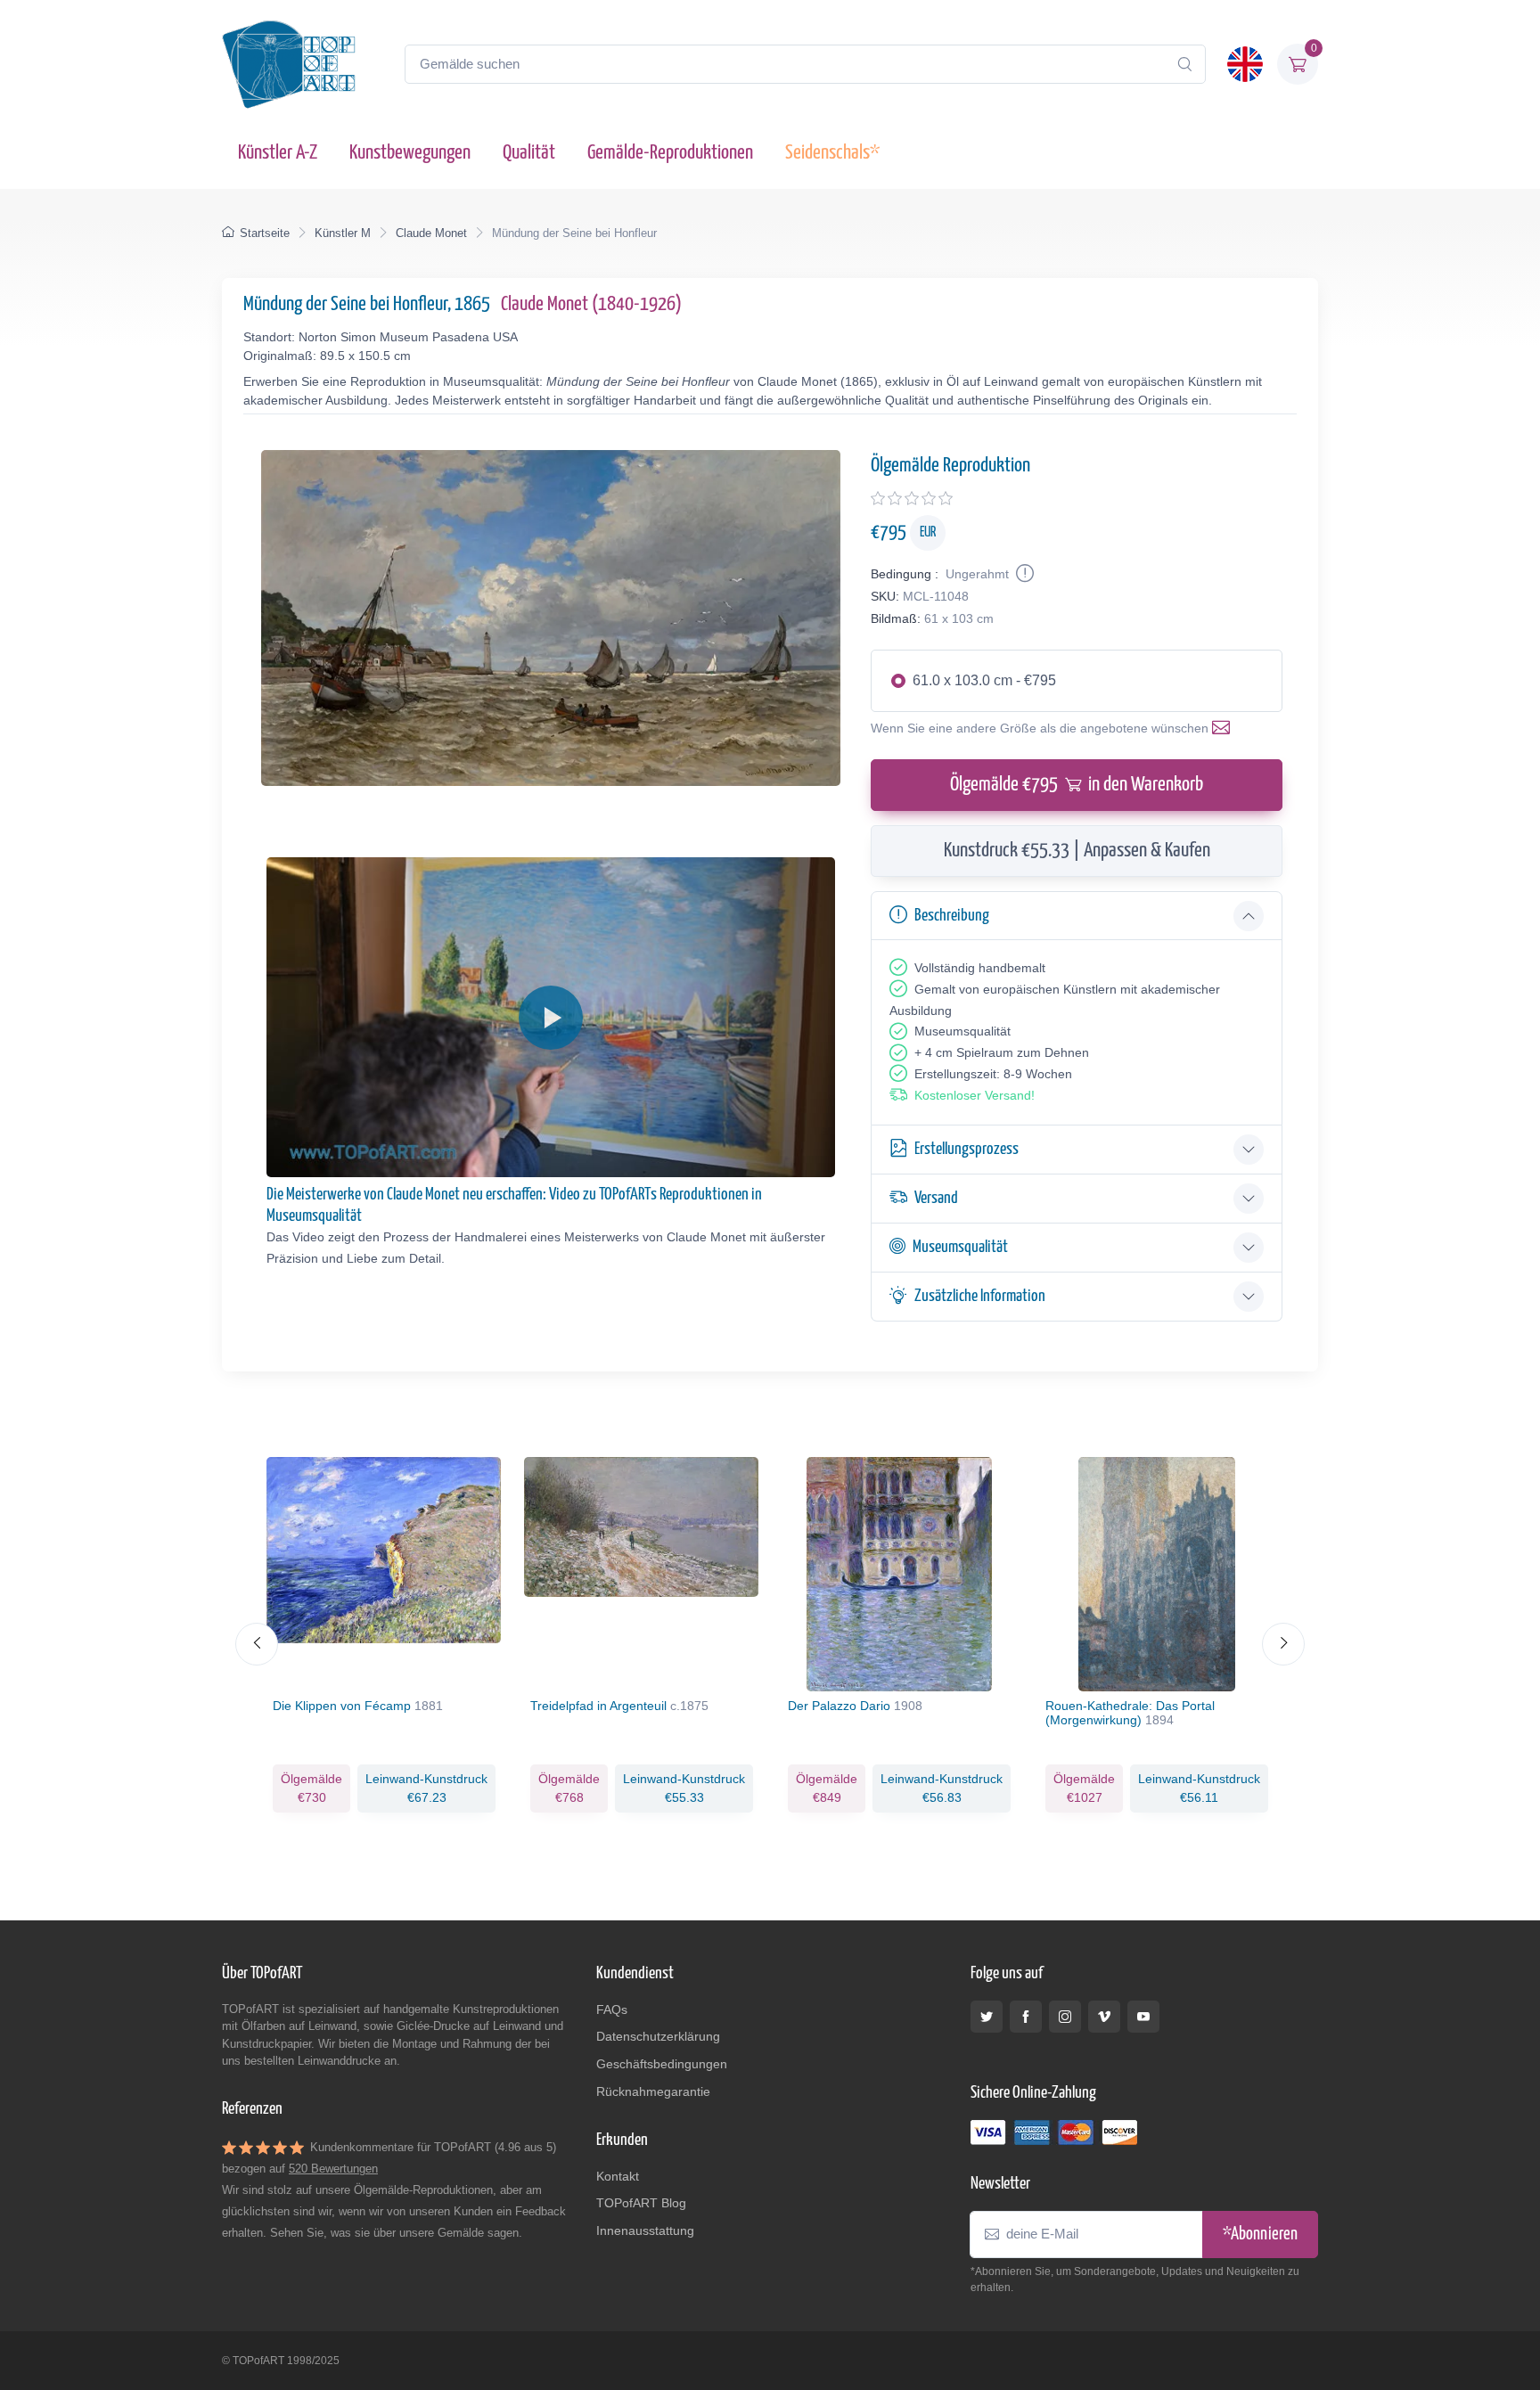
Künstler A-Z (278, 153)
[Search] (1184, 64)
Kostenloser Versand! (975, 1095)
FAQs (612, 2009)
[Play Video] (551, 1018)
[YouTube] (1143, 2017)
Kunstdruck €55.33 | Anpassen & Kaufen (1077, 851)
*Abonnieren (1260, 2234)
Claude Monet (431, 233)
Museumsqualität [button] (960, 1247)
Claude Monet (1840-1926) (591, 304)
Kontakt (618, 2176)
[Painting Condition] (1023, 574)
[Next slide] (1283, 1644)
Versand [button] (936, 1198)
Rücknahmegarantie (653, 2091)
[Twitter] (987, 2017)
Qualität (529, 153)
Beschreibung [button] (952, 916)
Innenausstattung (645, 2230)
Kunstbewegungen (410, 153)
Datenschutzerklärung (658, 2036)
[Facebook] (1026, 2017)
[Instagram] (1065, 2017)
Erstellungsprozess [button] (967, 1149)
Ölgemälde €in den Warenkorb (1077, 785)
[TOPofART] (289, 64)
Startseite (265, 233)
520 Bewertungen (333, 2169)
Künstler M (343, 233)
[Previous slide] (257, 1644)
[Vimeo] (1104, 2017)
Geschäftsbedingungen (662, 2064)
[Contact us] (1225, 728)
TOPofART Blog (641, 2203)
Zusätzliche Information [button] (980, 1296)
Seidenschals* (832, 153)
